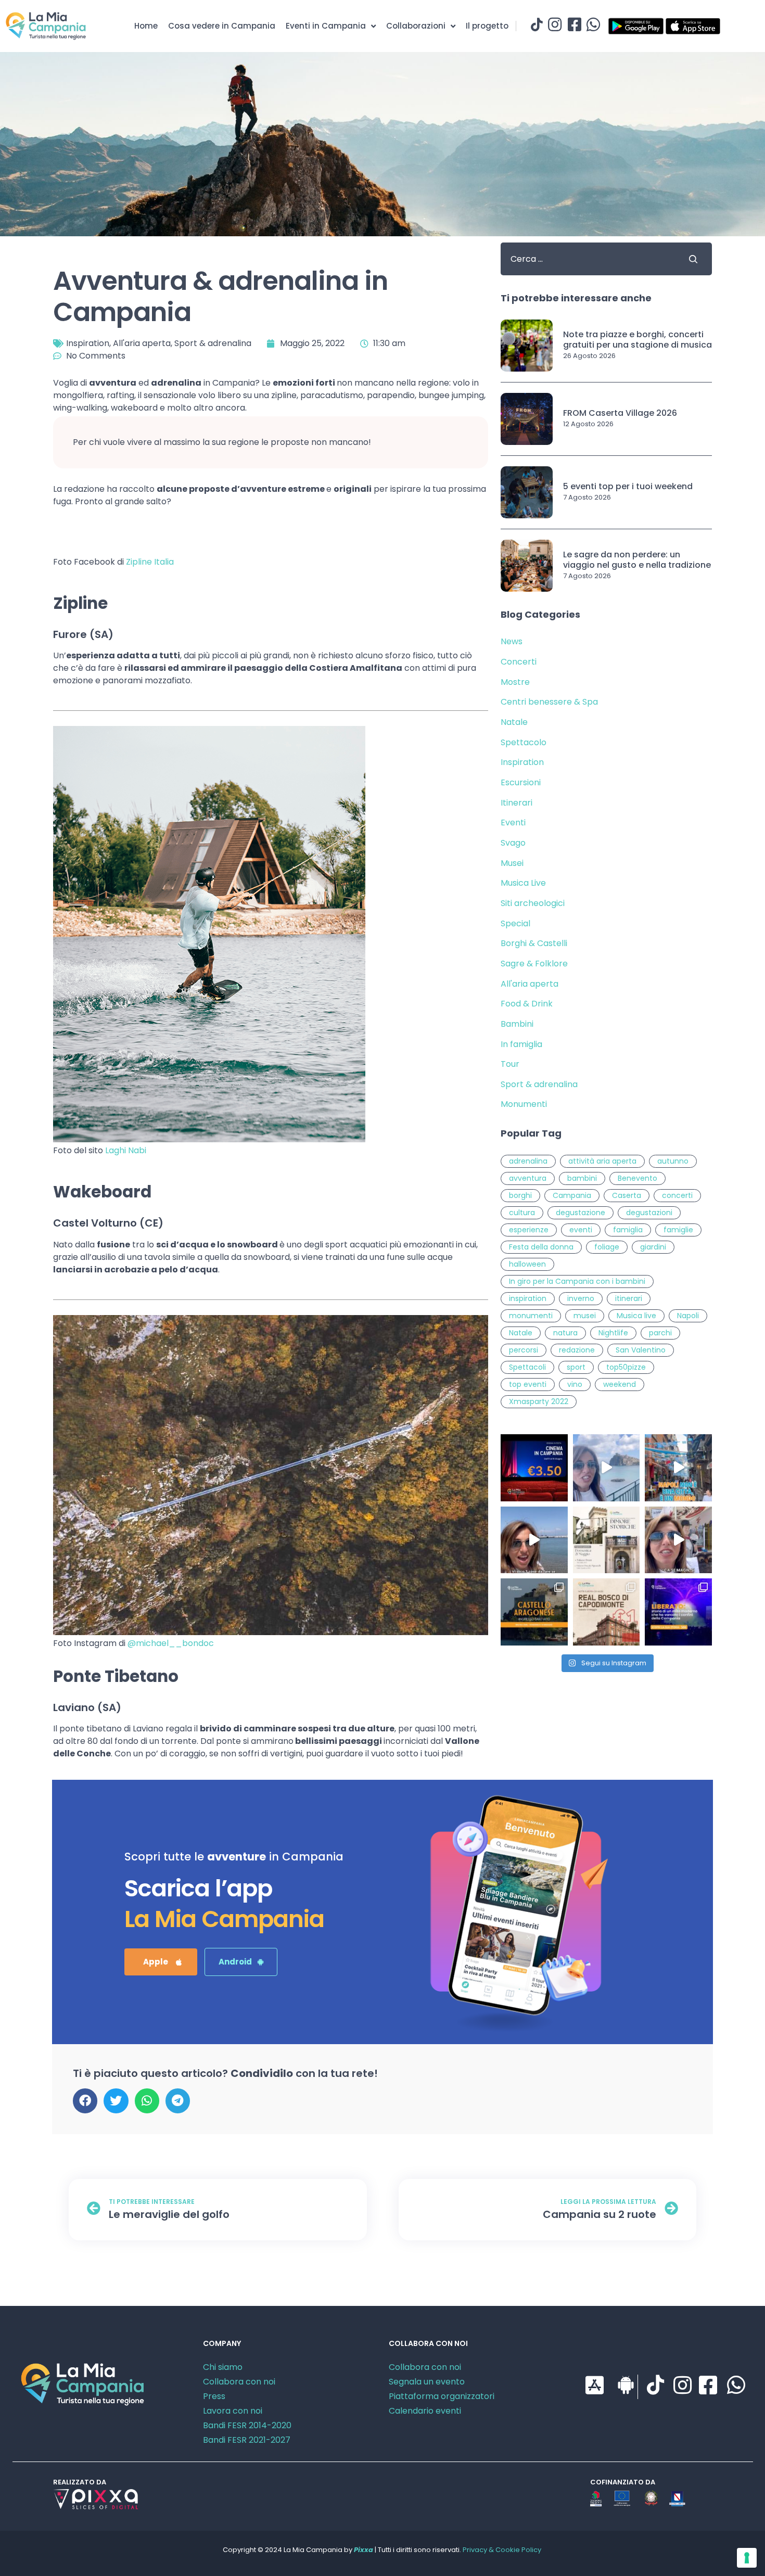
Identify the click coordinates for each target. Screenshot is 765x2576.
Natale (514, 722)
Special (515, 923)
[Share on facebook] (85, 2101)
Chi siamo (223, 2367)
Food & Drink (527, 1004)
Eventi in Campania (326, 26)
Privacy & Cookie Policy (502, 2550)
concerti (677, 1195)
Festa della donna (541, 1247)
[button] (161, 1962)
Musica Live (523, 883)
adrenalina (528, 1161)
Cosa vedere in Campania (222, 26)
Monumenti (524, 1104)
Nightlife (613, 1333)
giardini (653, 1247)
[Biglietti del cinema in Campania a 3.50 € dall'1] (534, 1468)
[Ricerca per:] (586, 259)
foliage (607, 1247)
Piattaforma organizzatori (442, 2396)
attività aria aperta (602, 1161)
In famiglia (521, 1044)
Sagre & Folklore (534, 964)
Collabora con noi (239, 2382)
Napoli (688, 1316)
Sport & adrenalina (213, 343)
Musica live (636, 1316)
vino (575, 1384)
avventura (528, 1178)
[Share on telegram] (178, 2101)
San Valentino (641, 1350)
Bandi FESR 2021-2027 (247, 2440)
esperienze (529, 1230)
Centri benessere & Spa (549, 702)
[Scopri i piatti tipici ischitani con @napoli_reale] (607, 1468)
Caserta (627, 1195)
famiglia (628, 1230)
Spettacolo (524, 742)
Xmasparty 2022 (539, 1401)
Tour (510, 1064)
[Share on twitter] (116, 2101)
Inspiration (88, 343)
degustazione (581, 1213)
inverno (581, 1298)
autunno (673, 1161)
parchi (660, 1333)
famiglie (678, 1230)
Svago (513, 843)
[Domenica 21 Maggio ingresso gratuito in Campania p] (607, 1540)
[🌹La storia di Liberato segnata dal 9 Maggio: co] (678, 1612)
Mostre (515, 682)
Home (146, 26)
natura (565, 1333)
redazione (577, 1350)
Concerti (519, 662)
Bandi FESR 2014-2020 (247, 2425)
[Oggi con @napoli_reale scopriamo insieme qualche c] (678, 1540)
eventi (581, 1230)
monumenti (531, 1316)
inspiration (528, 1298)
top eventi (528, 1384)
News (512, 641)
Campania (572, 1195)
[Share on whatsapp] (147, 2101)
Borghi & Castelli (534, 943)
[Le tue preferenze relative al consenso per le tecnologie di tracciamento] (747, 2558)
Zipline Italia (150, 562)
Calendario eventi (425, 2411)
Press (214, 2396)
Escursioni (521, 782)
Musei (512, 863)
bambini (582, 1178)
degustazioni (649, 1213)
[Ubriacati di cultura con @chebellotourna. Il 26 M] (678, 1468)
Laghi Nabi (126, 1150)
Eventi (513, 822)
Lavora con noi (233, 2411)
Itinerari (517, 803)
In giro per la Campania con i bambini (577, 1281)
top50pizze (626, 1367)
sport (576, 1367)
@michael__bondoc (171, 1643)
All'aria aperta (142, 343)
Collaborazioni (416, 26)
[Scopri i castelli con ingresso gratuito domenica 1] (534, 1612)
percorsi (524, 1350)
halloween (527, 1264)
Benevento (637, 1178)
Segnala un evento (427, 2382)
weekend (620, 1384)
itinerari (629, 1298)
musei (585, 1316)
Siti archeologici (533, 903)
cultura (522, 1213)
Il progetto (487, 26)
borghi (520, 1195)
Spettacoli (527, 1367)
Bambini (517, 1024)
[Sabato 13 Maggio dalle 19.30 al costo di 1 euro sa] (607, 1612)
